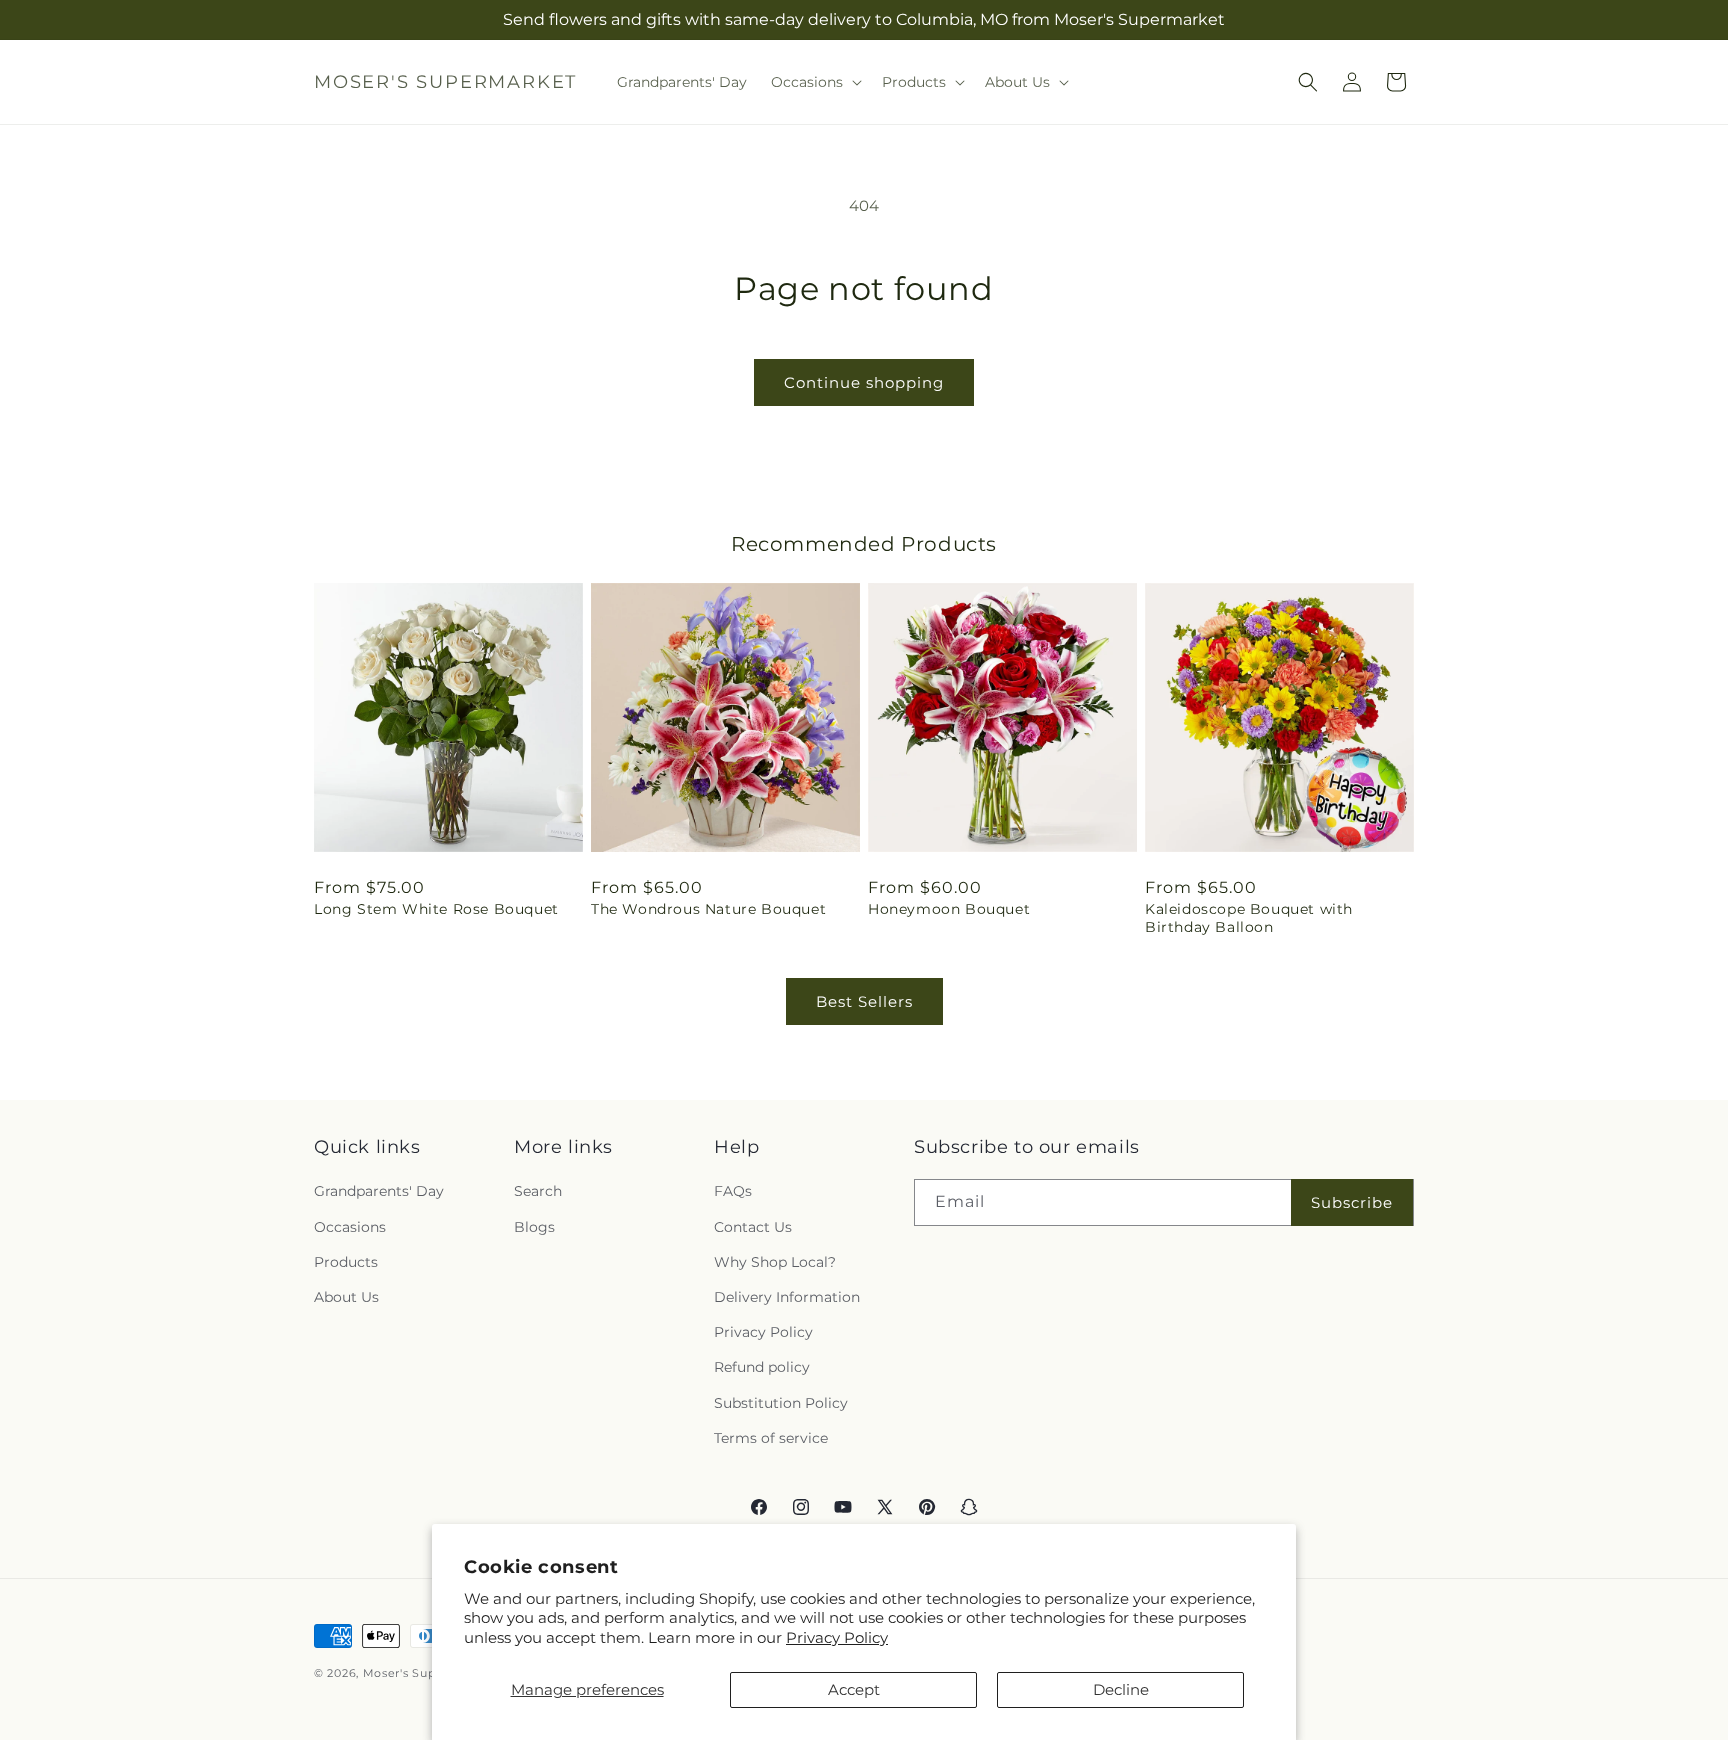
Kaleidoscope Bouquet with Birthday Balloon (1249, 918)
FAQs (733, 1192)
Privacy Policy (837, 1637)
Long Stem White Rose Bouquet (436, 909)
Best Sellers (864, 1001)
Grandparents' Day (379, 1192)
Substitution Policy (781, 1403)
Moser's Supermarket (427, 1673)
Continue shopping (864, 382)
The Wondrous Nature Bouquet (708, 909)
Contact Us (753, 1227)
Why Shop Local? (775, 1262)
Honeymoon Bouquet (949, 909)
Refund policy (762, 1368)
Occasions (350, 1227)
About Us (346, 1297)
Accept (854, 1689)
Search (538, 1192)
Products (346, 1262)
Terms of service (771, 1438)
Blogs (534, 1227)
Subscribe (1352, 1202)
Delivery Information (787, 1297)
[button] (814, 82)
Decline (1121, 1689)
